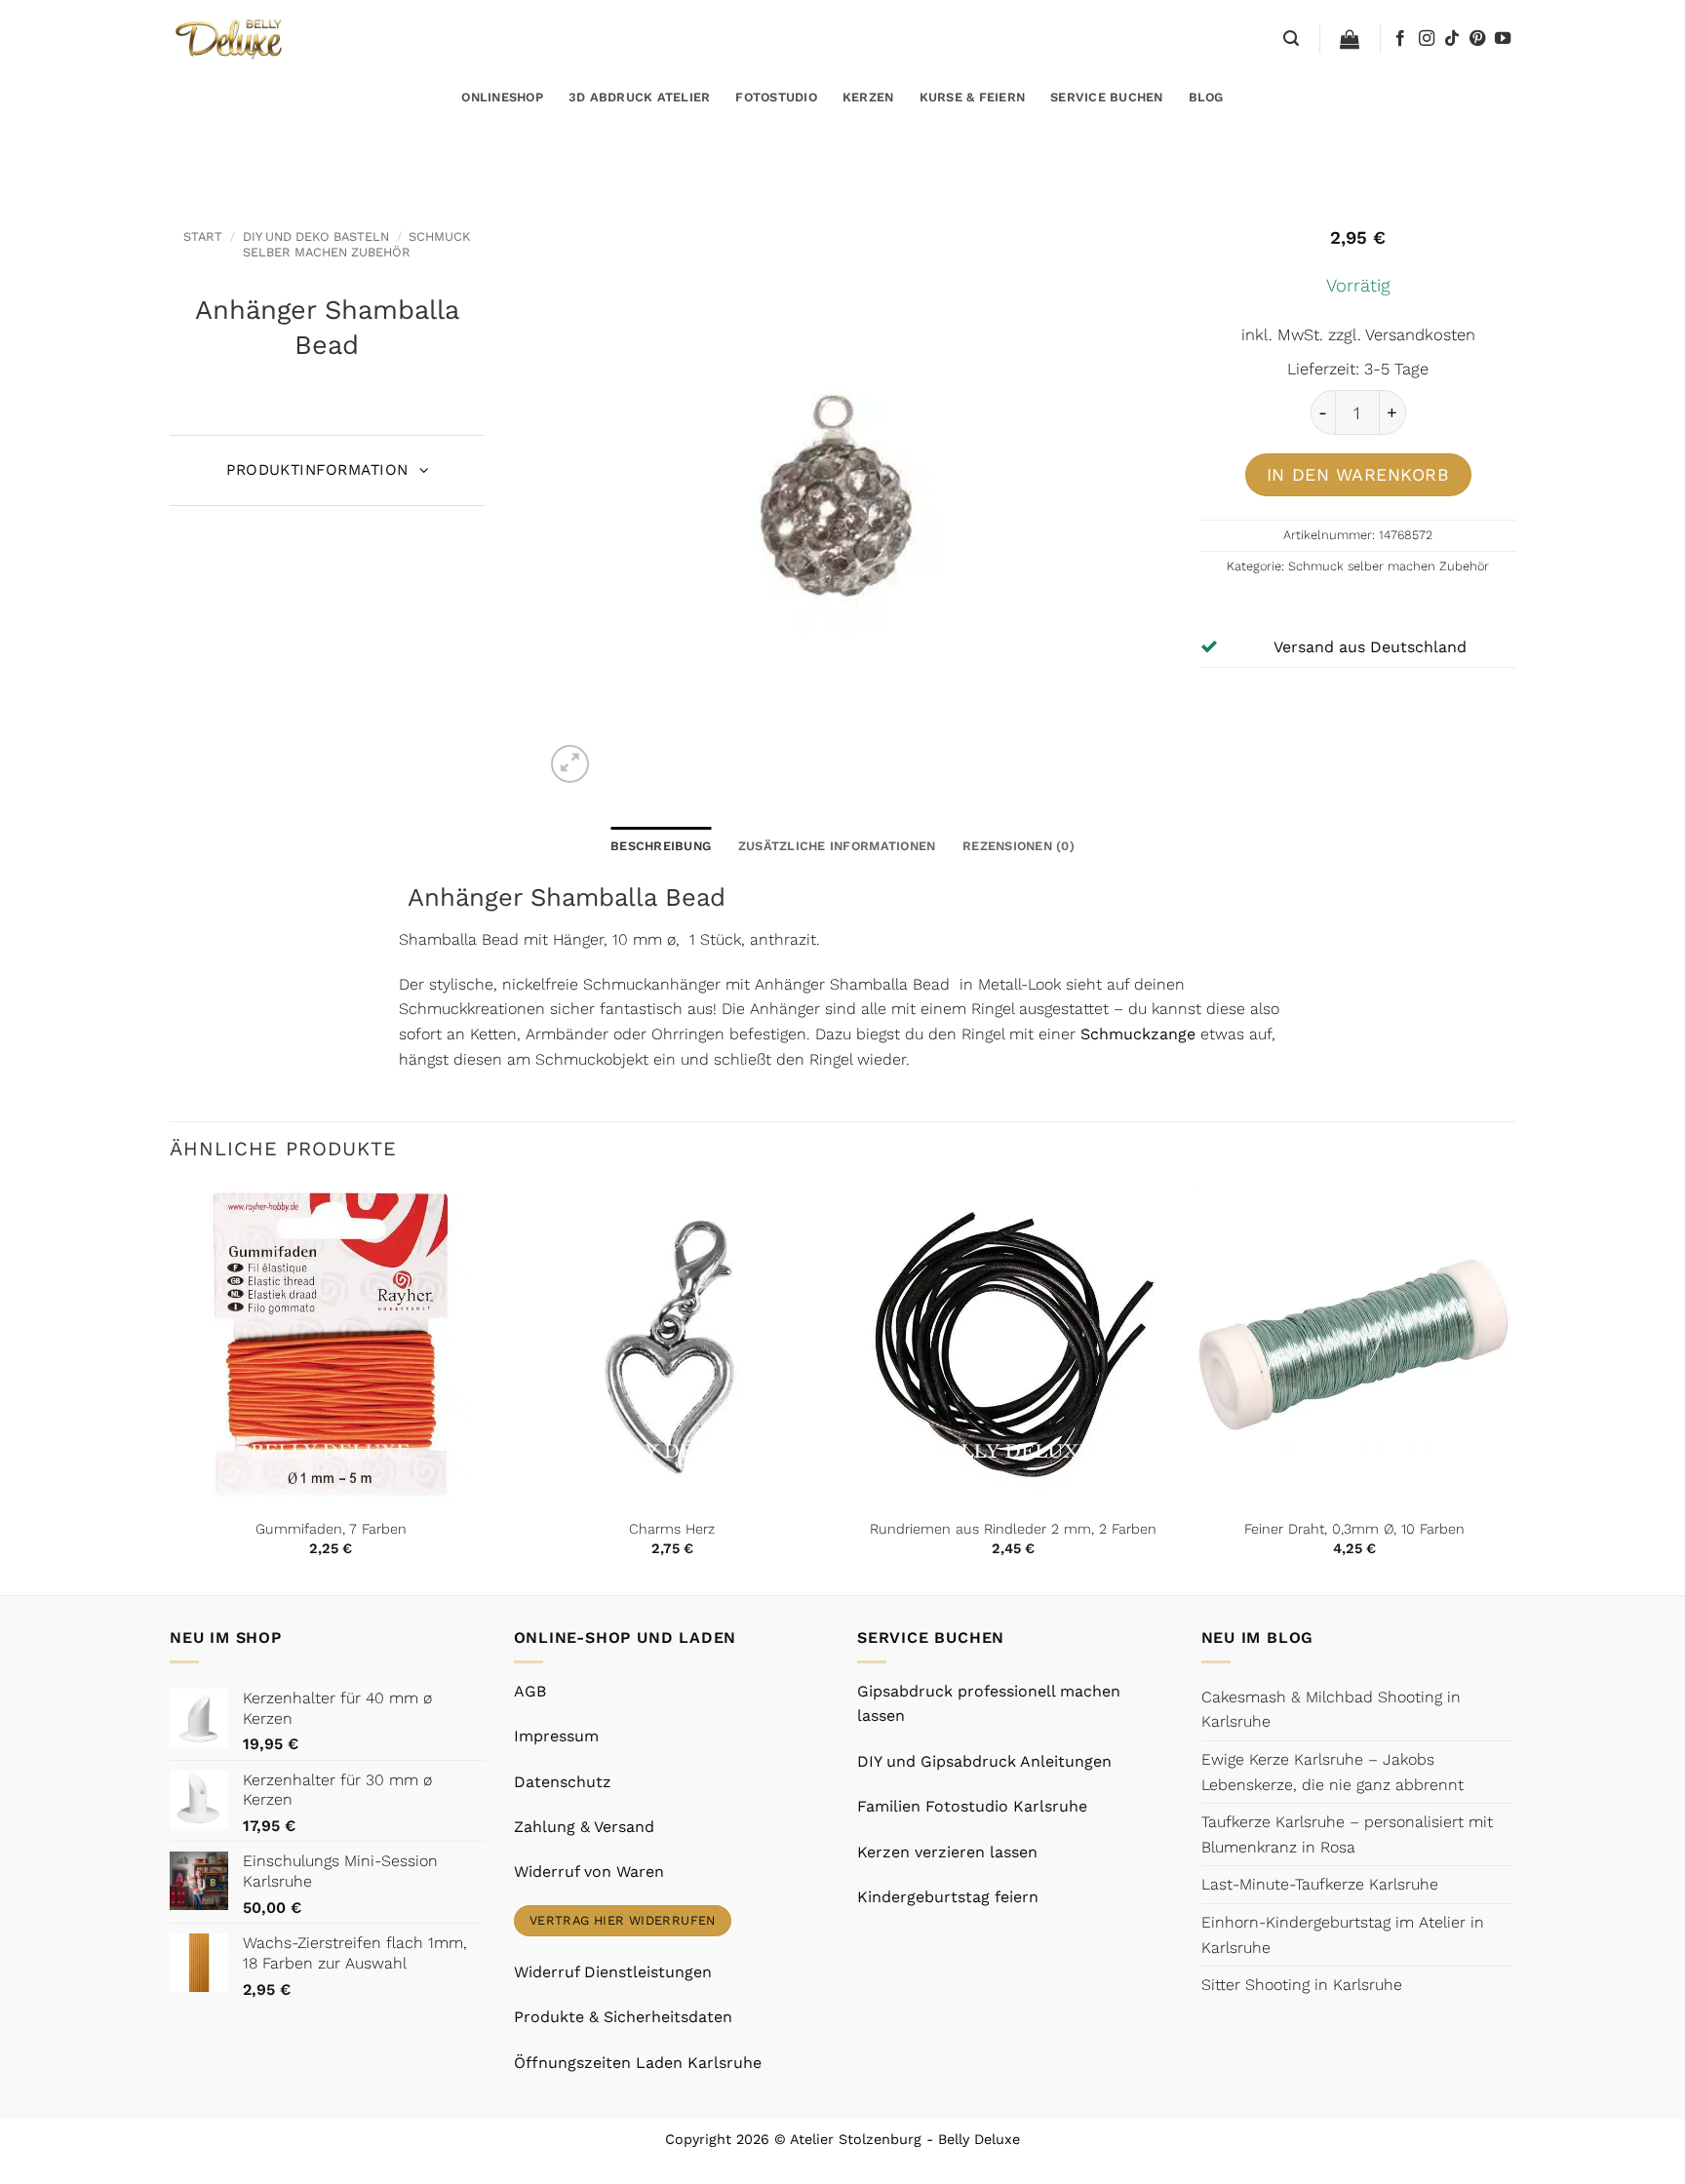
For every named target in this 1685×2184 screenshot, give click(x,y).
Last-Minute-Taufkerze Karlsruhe (1320, 1884)
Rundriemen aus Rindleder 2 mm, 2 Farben (1013, 1529)
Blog (1206, 97)
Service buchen (1107, 97)
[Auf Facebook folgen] (1400, 39)
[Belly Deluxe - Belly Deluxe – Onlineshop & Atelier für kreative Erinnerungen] (231, 39)
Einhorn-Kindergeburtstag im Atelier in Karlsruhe (1343, 1935)
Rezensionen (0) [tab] (1019, 846)
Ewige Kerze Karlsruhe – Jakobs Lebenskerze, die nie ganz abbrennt (1332, 1772)
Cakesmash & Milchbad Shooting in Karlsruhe (1331, 1710)
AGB (530, 1691)
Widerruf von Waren (589, 1872)
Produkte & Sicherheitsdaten (623, 2017)
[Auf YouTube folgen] (1503, 39)
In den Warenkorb (1358, 474)
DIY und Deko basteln (316, 236)
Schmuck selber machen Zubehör (356, 244)
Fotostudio (776, 97)
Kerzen (868, 97)
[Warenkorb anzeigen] (1350, 39)
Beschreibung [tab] (661, 846)
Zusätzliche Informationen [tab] (837, 846)
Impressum (556, 1736)
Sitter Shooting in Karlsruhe (1302, 1985)
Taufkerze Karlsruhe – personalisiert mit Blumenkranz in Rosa (1347, 1834)
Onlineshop (502, 97)
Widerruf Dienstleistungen (613, 1972)
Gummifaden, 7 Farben (331, 1529)
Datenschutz (563, 1782)
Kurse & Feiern (973, 97)
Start (203, 236)
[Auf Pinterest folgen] (1477, 39)
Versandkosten (1420, 335)
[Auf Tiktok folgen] (1452, 39)
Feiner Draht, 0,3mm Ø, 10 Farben (1354, 1529)
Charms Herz (672, 1529)
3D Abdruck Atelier (640, 97)
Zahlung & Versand (584, 1827)
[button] (1291, 39)
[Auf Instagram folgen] (1427, 39)
